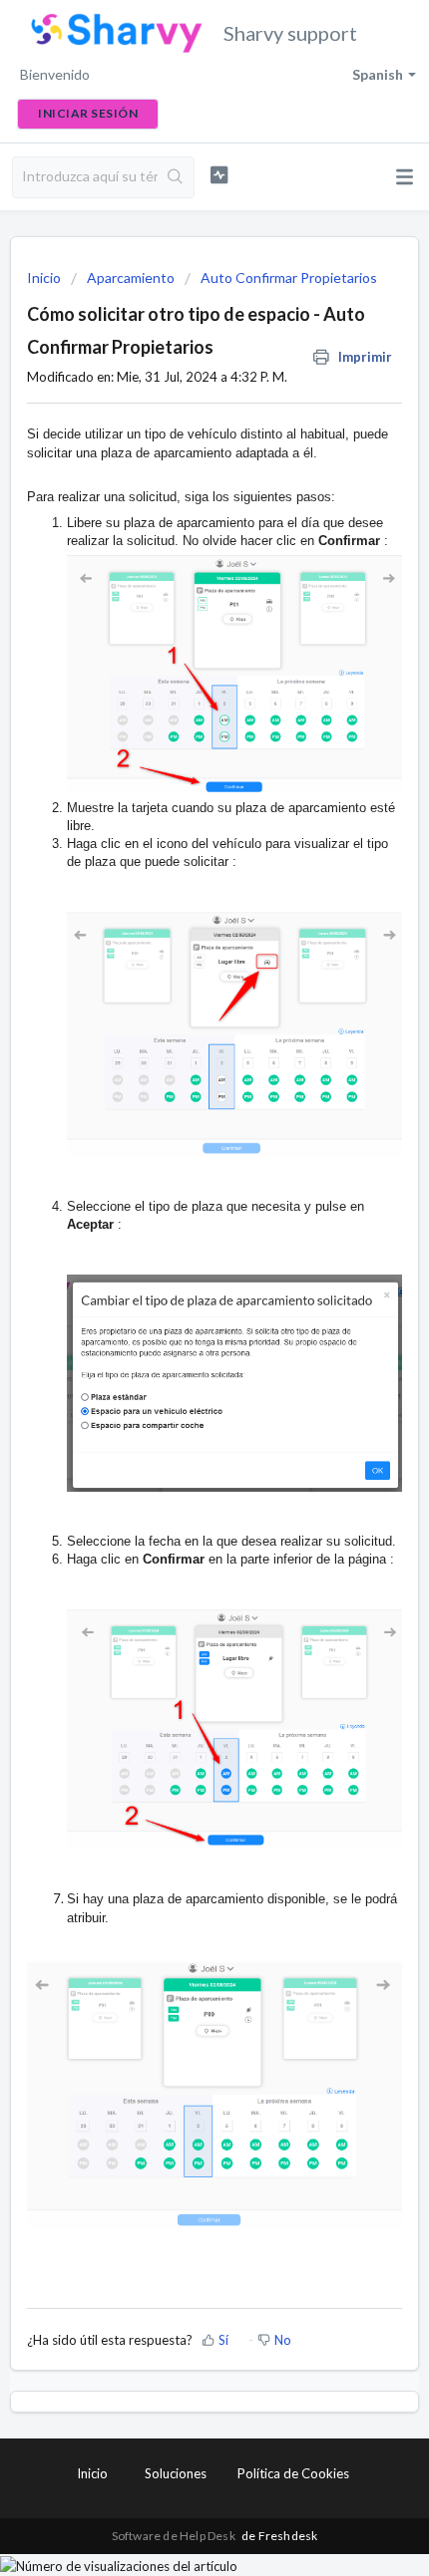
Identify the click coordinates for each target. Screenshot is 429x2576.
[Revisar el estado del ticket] (219, 175)
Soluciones (176, 2473)
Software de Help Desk (175, 2536)
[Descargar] (178, 1304)
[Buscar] (176, 177)
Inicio (45, 278)
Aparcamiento (131, 278)
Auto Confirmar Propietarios (289, 278)
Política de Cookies (293, 2473)
